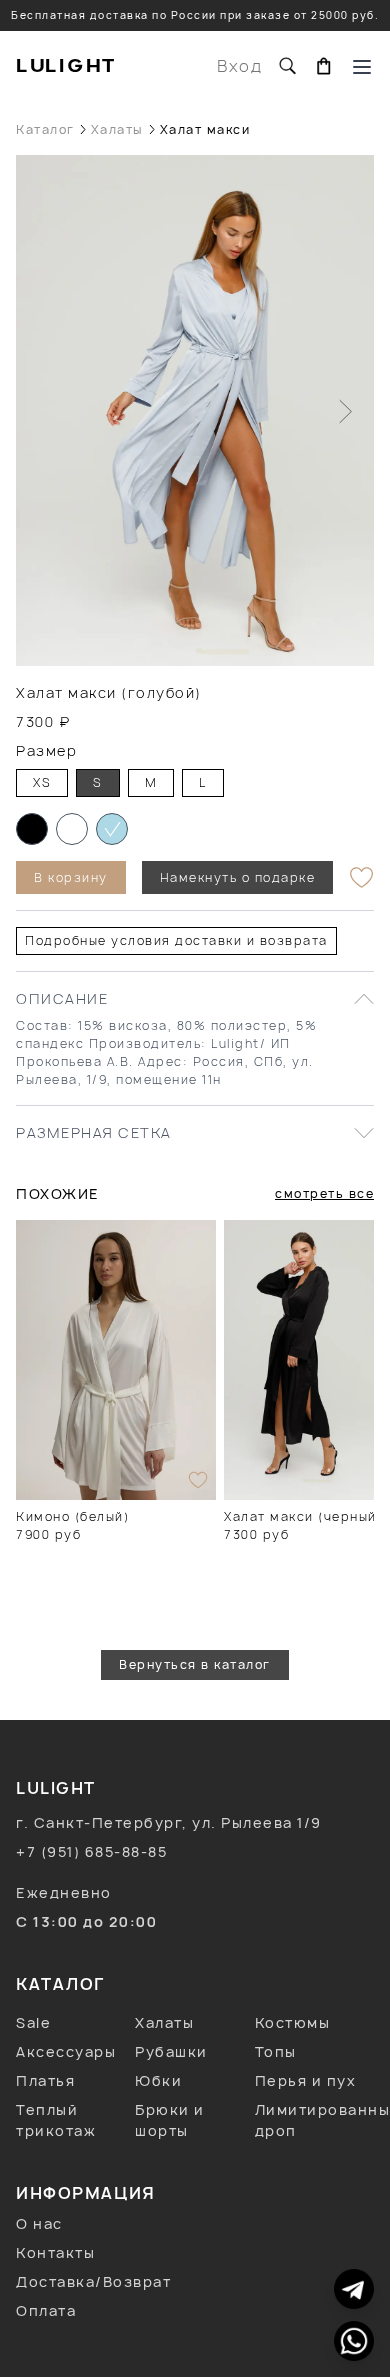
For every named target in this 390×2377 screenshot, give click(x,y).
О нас (39, 2223)
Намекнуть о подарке (238, 877)
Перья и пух (306, 2080)
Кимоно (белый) (72, 1516)
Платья (45, 2080)
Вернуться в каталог (195, 1664)
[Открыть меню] (362, 66)
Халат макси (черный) (303, 1516)
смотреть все (324, 1193)
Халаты (117, 129)
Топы (276, 2051)
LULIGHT (66, 65)
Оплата (46, 2310)
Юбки (158, 2080)
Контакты (55, 2252)
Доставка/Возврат (93, 2281)
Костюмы (293, 2022)
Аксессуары (66, 2051)
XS (42, 782)
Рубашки (171, 2051)
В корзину (71, 877)
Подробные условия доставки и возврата (176, 940)
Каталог (45, 129)
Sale (33, 2022)
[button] (32, 829)
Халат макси (205, 129)
